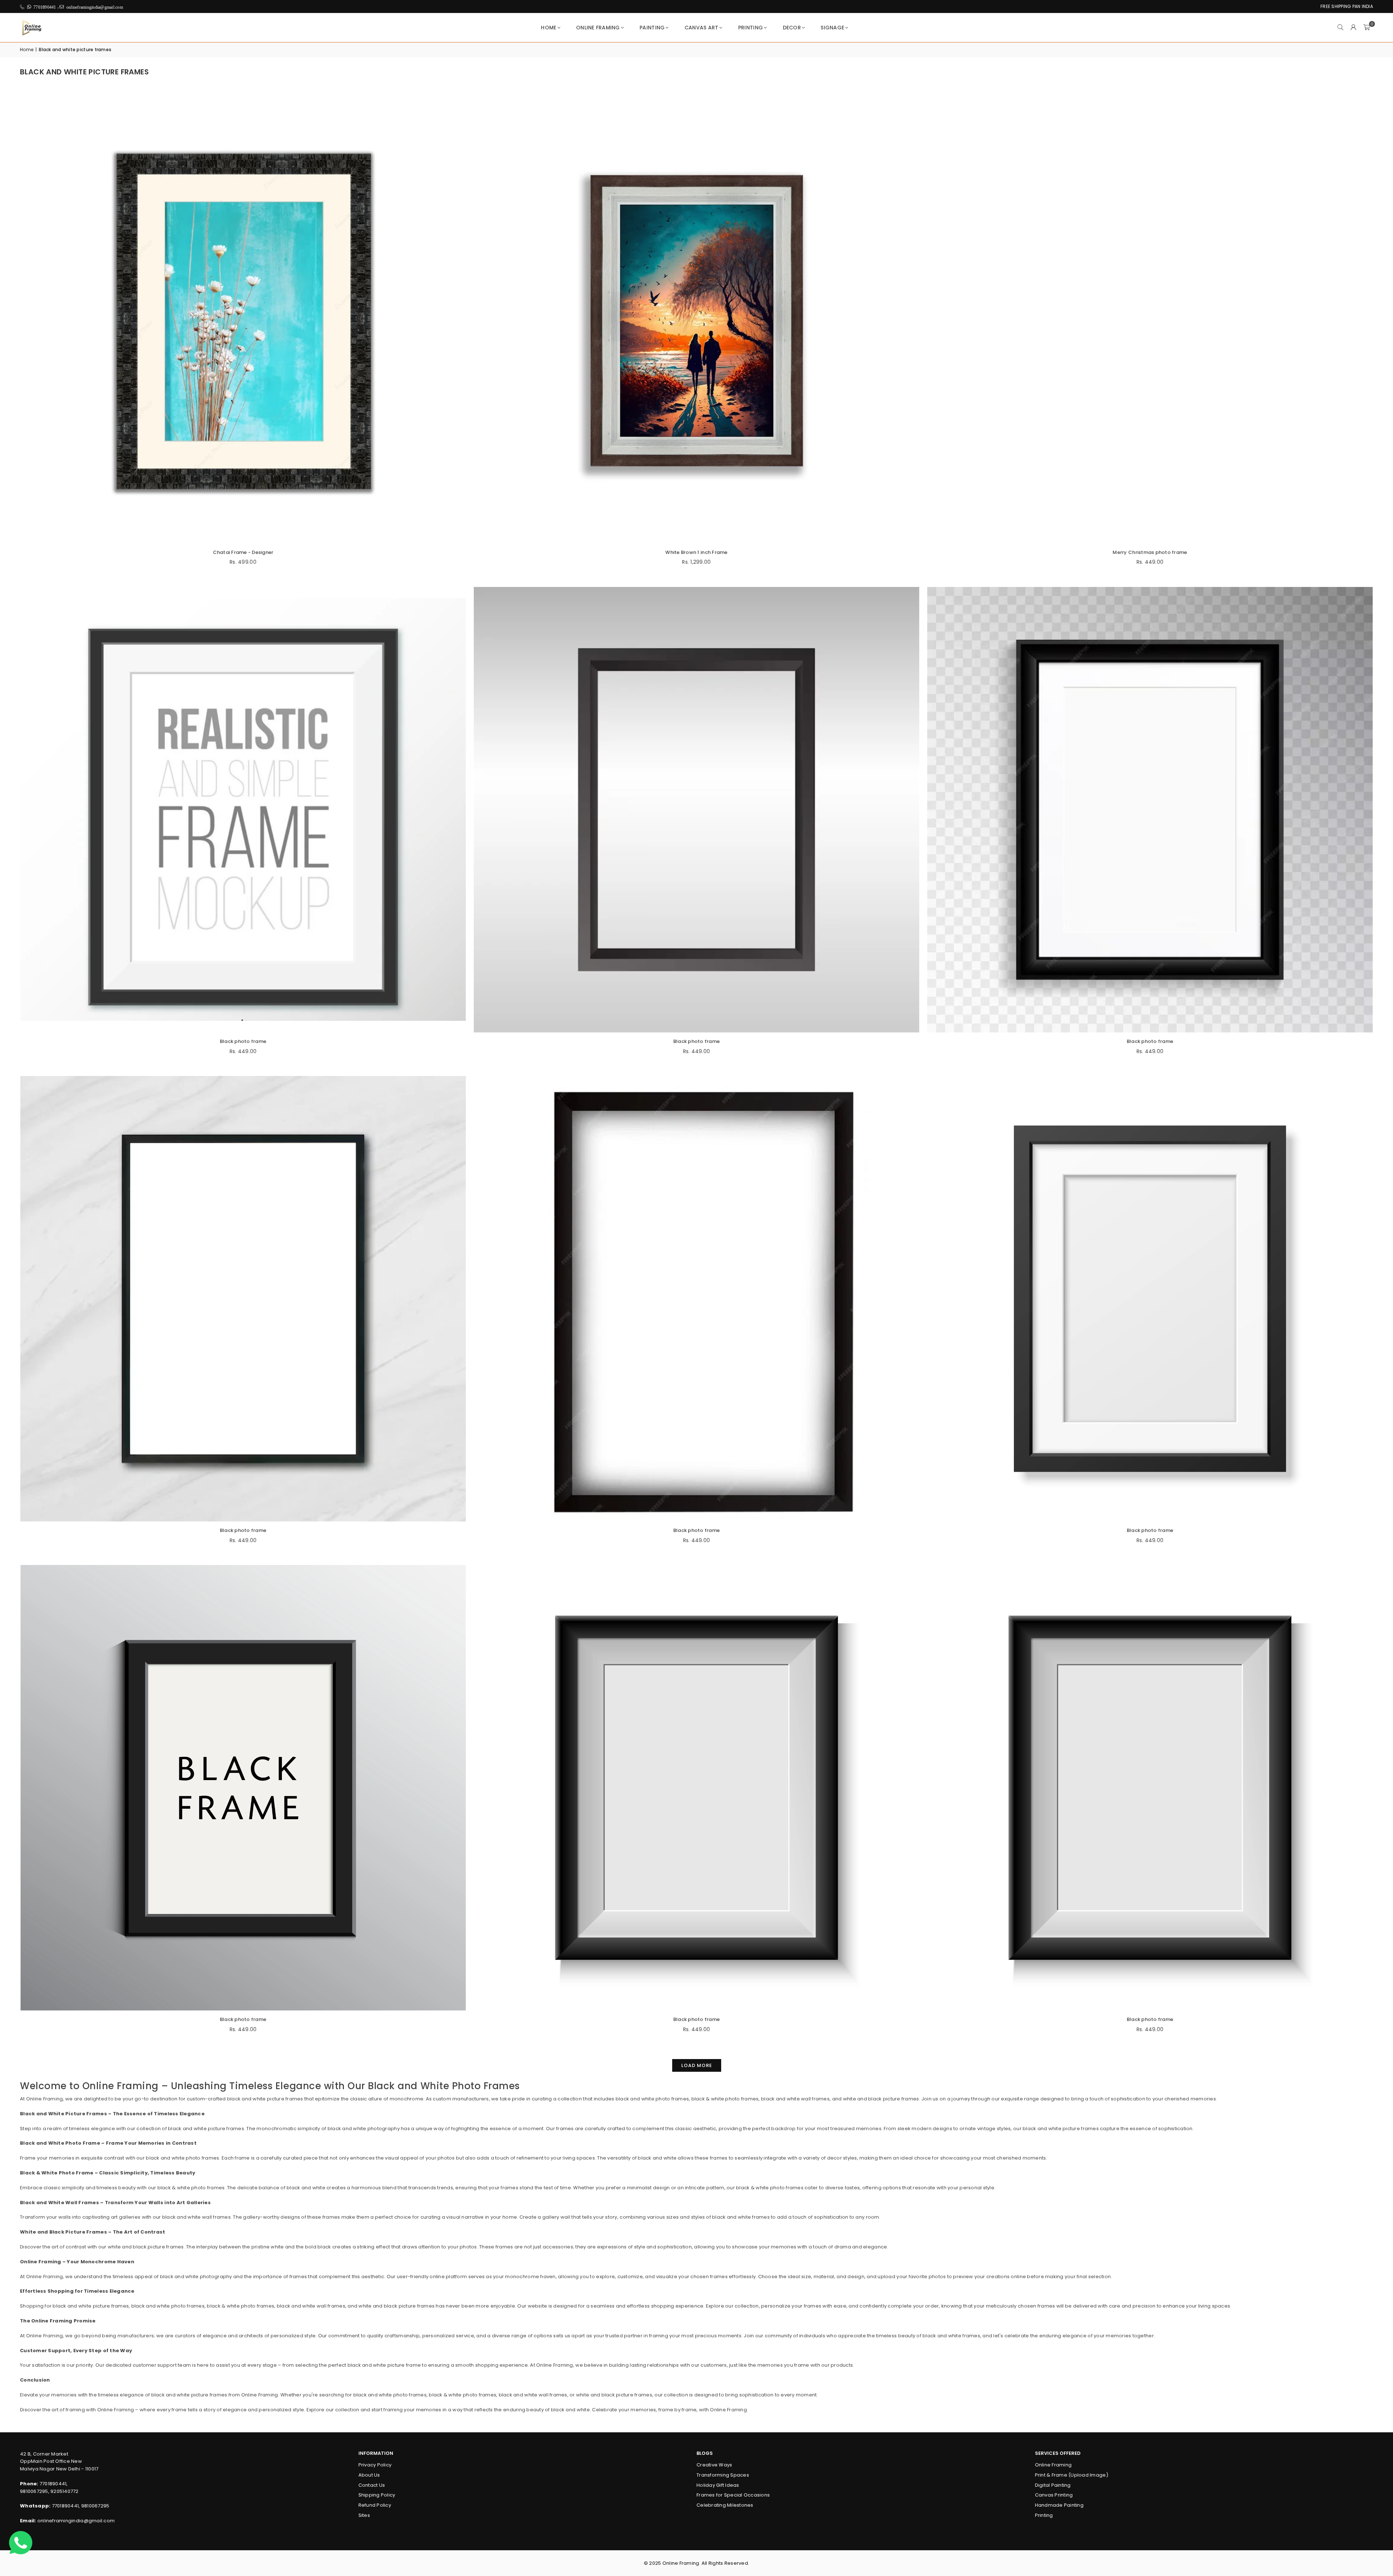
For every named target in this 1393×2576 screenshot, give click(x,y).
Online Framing (598, 28)
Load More (697, 2065)
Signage (832, 28)
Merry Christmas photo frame (1150, 552)
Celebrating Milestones (725, 2505)
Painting (652, 28)
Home (548, 28)
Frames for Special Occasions (733, 2495)
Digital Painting (1053, 2485)
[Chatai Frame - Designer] (243, 321)
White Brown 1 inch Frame (696, 552)
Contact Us (372, 2485)
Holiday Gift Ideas (718, 2485)
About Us (369, 2475)
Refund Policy (375, 2505)
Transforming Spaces (723, 2475)
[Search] (1340, 28)
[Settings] (1353, 28)
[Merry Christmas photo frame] (1150, 321)
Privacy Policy (375, 2465)
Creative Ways (714, 2465)
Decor (792, 28)
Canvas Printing (1054, 2495)
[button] (1367, 28)
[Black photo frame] (243, 810)
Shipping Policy (377, 2495)
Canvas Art (702, 28)
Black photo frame (243, 1041)
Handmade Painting (1059, 2505)
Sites (364, 2515)
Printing (751, 28)
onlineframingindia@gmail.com (76, 2521)
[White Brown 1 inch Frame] (696, 321)
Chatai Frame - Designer (243, 552)
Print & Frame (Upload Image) (1072, 2475)
